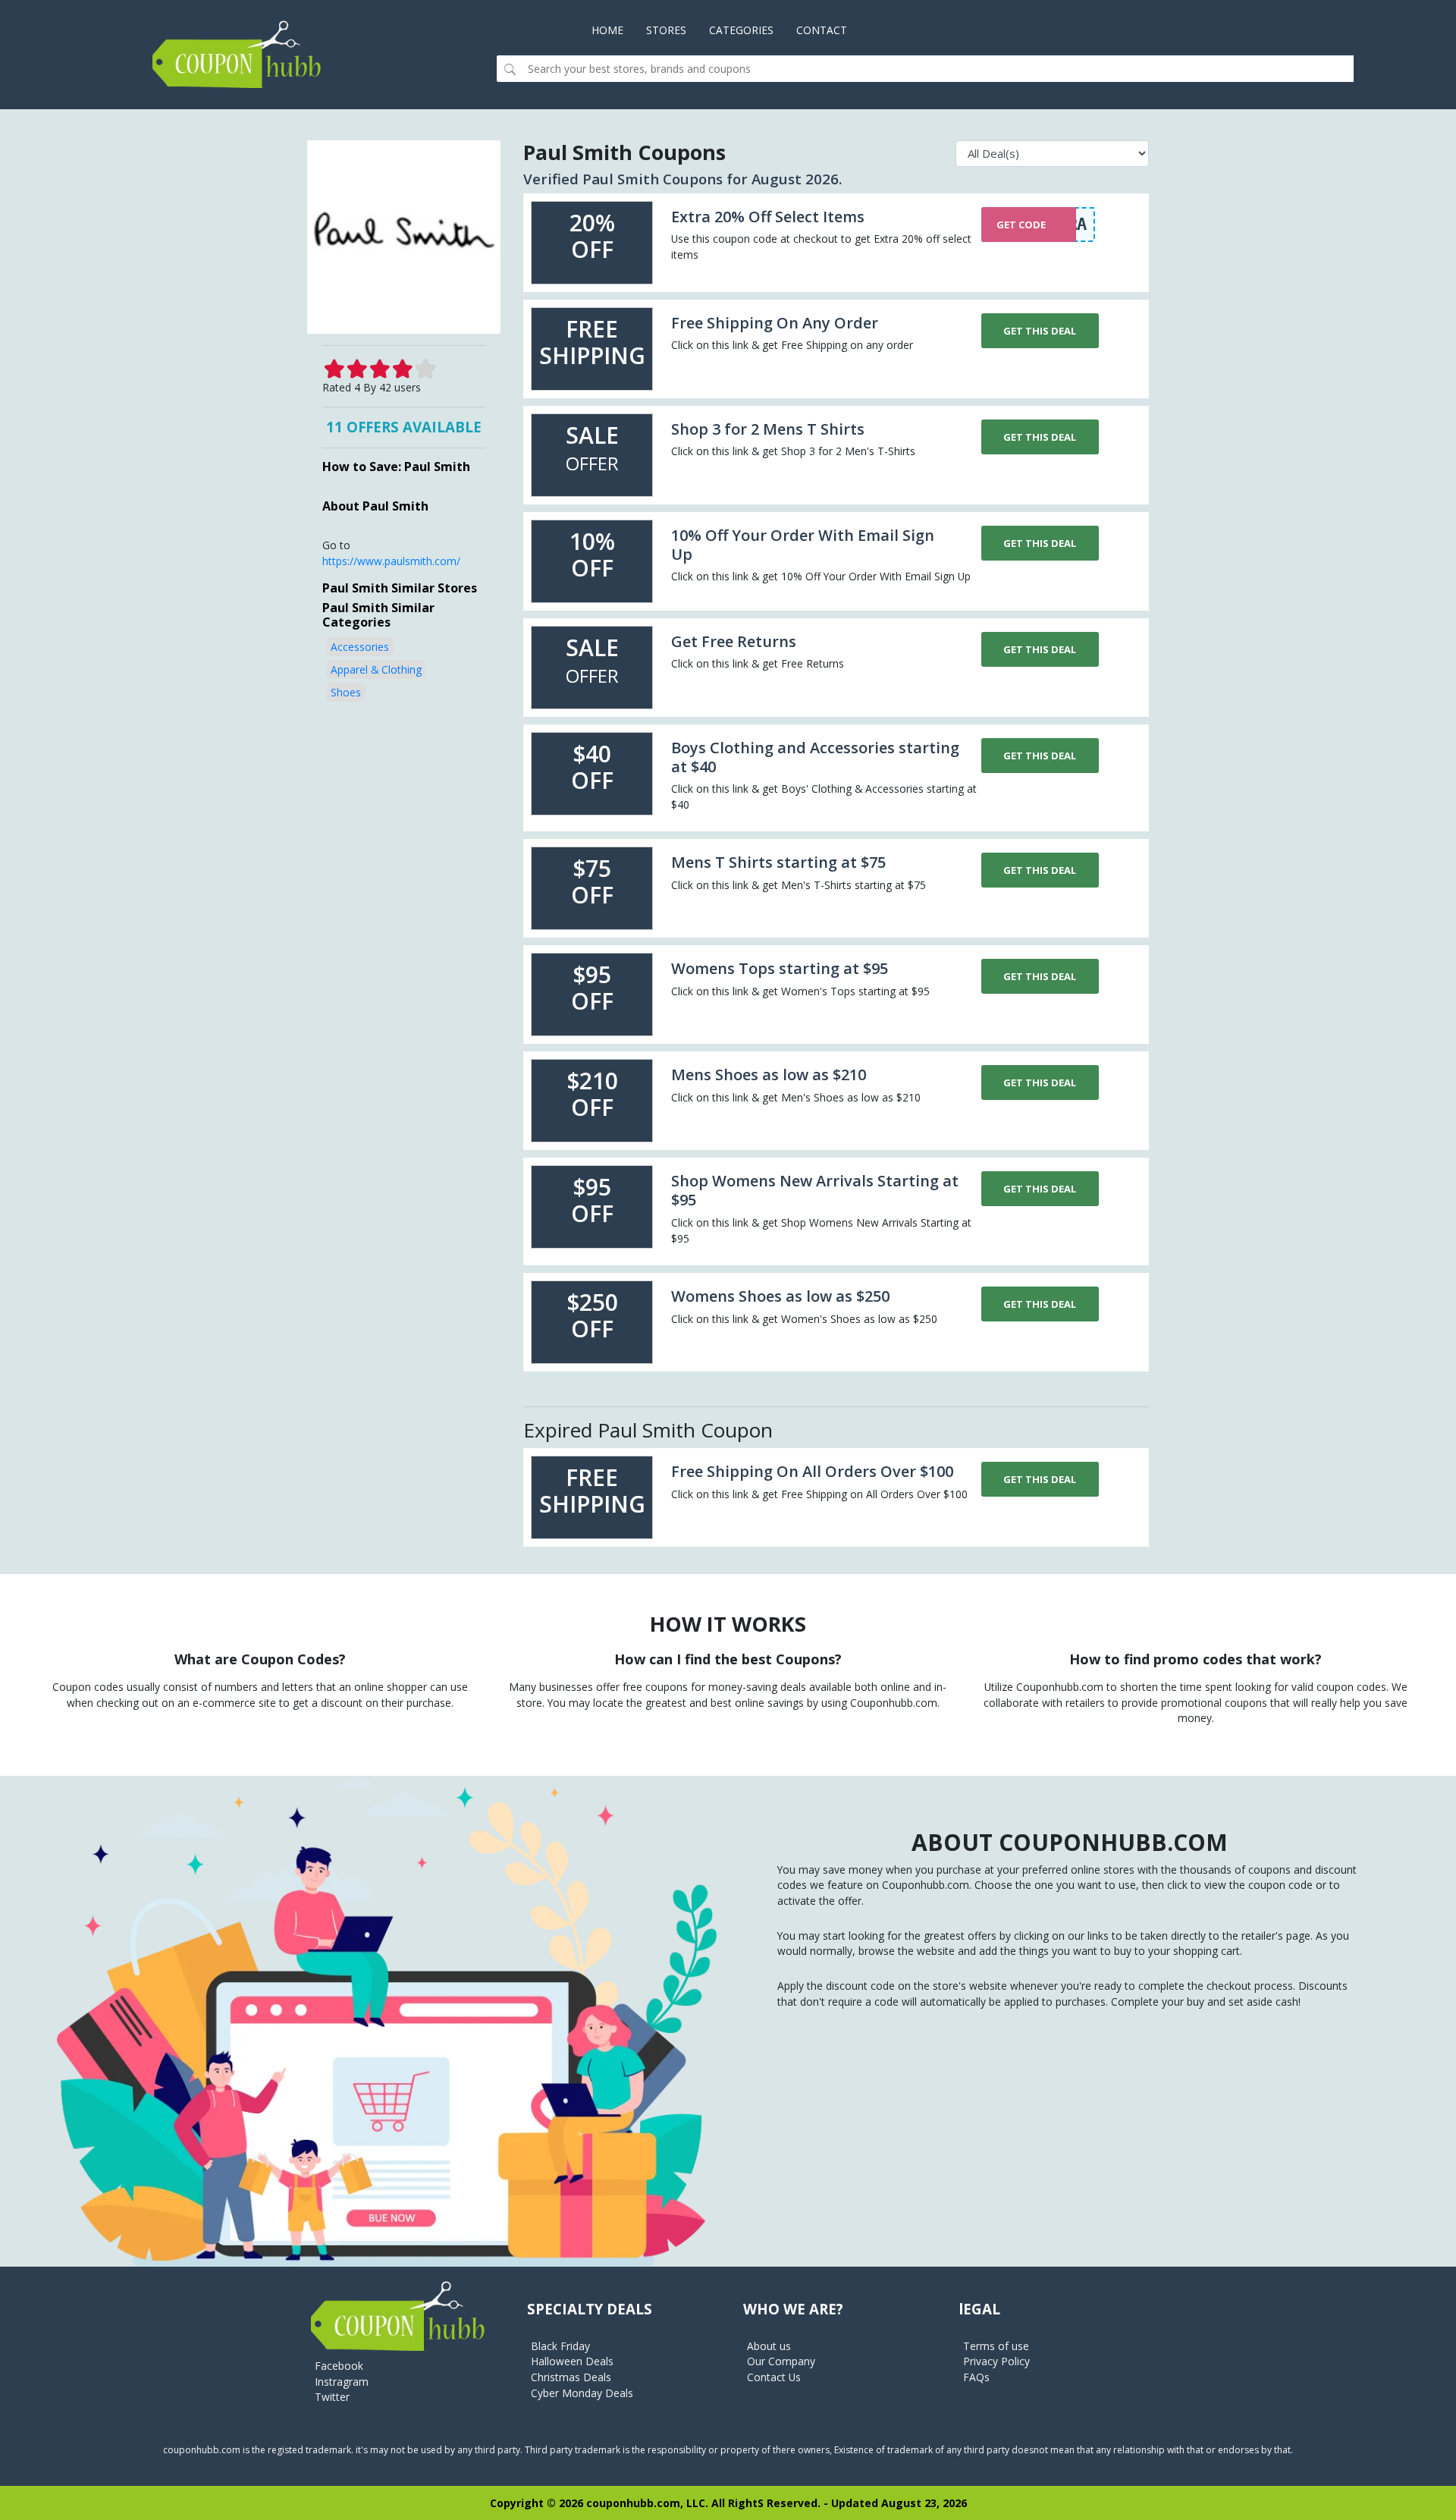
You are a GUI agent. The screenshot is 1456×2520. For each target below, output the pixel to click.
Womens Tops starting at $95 (780, 968)
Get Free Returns (734, 641)
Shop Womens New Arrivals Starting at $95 (815, 1190)
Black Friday (560, 2346)
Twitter (332, 2397)
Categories (741, 30)
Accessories (360, 647)
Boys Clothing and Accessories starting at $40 (815, 757)
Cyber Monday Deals (582, 2393)
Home (613, 30)
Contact (822, 30)
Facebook (339, 2366)
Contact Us (774, 2377)
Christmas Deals (571, 2377)
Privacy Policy (996, 2361)
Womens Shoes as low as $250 (780, 1296)
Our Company (781, 2361)
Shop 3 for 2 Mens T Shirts (768, 429)
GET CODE (1021, 225)
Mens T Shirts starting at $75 (778, 862)
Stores (666, 30)
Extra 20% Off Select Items (768, 217)
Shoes (346, 692)
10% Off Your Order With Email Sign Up (803, 545)
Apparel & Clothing (376, 669)
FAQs (976, 2377)
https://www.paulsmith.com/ (391, 561)
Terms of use (996, 2346)
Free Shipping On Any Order (775, 323)
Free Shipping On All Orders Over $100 (812, 1471)
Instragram (342, 2382)
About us (769, 2346)
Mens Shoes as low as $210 (769, 1075)
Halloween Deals (572, 2361)
